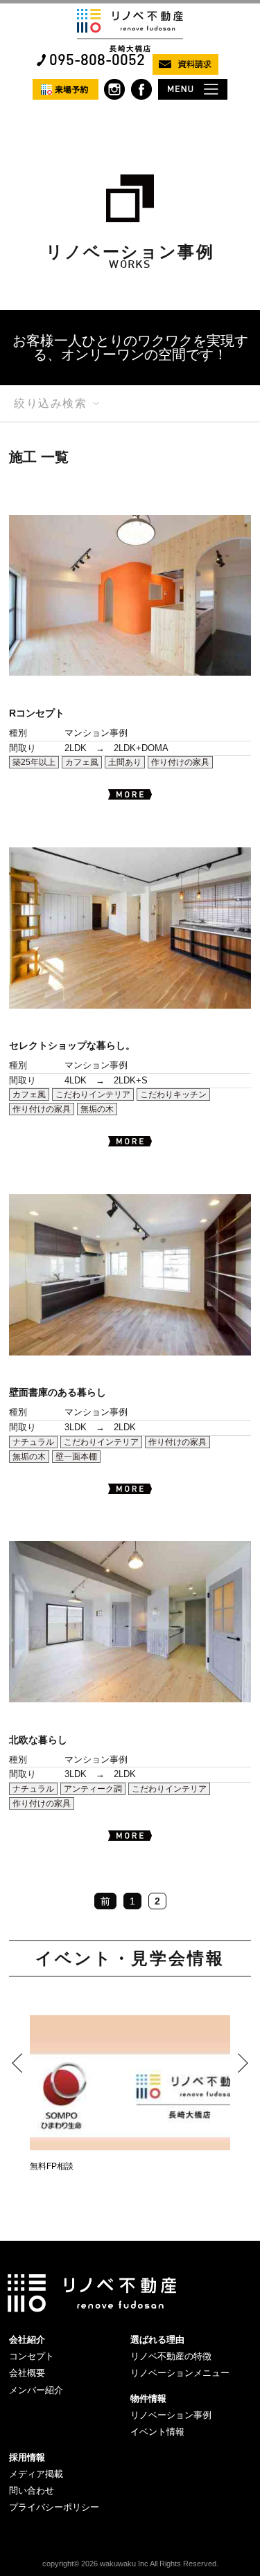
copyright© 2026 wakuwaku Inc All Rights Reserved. (130, 2564)
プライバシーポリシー (54, 2507)
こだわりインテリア (93, 1095)
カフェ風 (82, 762)
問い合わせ (32, 2491)
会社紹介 (27, 2340)
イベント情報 (157, 2432)
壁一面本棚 (76, 1457)
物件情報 (148, 2398)
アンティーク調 (93, 1789)
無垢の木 (97, 1109)
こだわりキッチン (173, 1095)
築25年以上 (34, 762)
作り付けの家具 (180, 762)
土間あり (125, 762)
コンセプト (32, 2356)
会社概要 (27, 2373)
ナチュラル (33, 1442)
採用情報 (27, 2457)
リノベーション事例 (171, 2415)
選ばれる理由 (157, 2340)
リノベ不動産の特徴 (171, 2356)
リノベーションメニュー (180, 2373)
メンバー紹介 (36, 2390)
